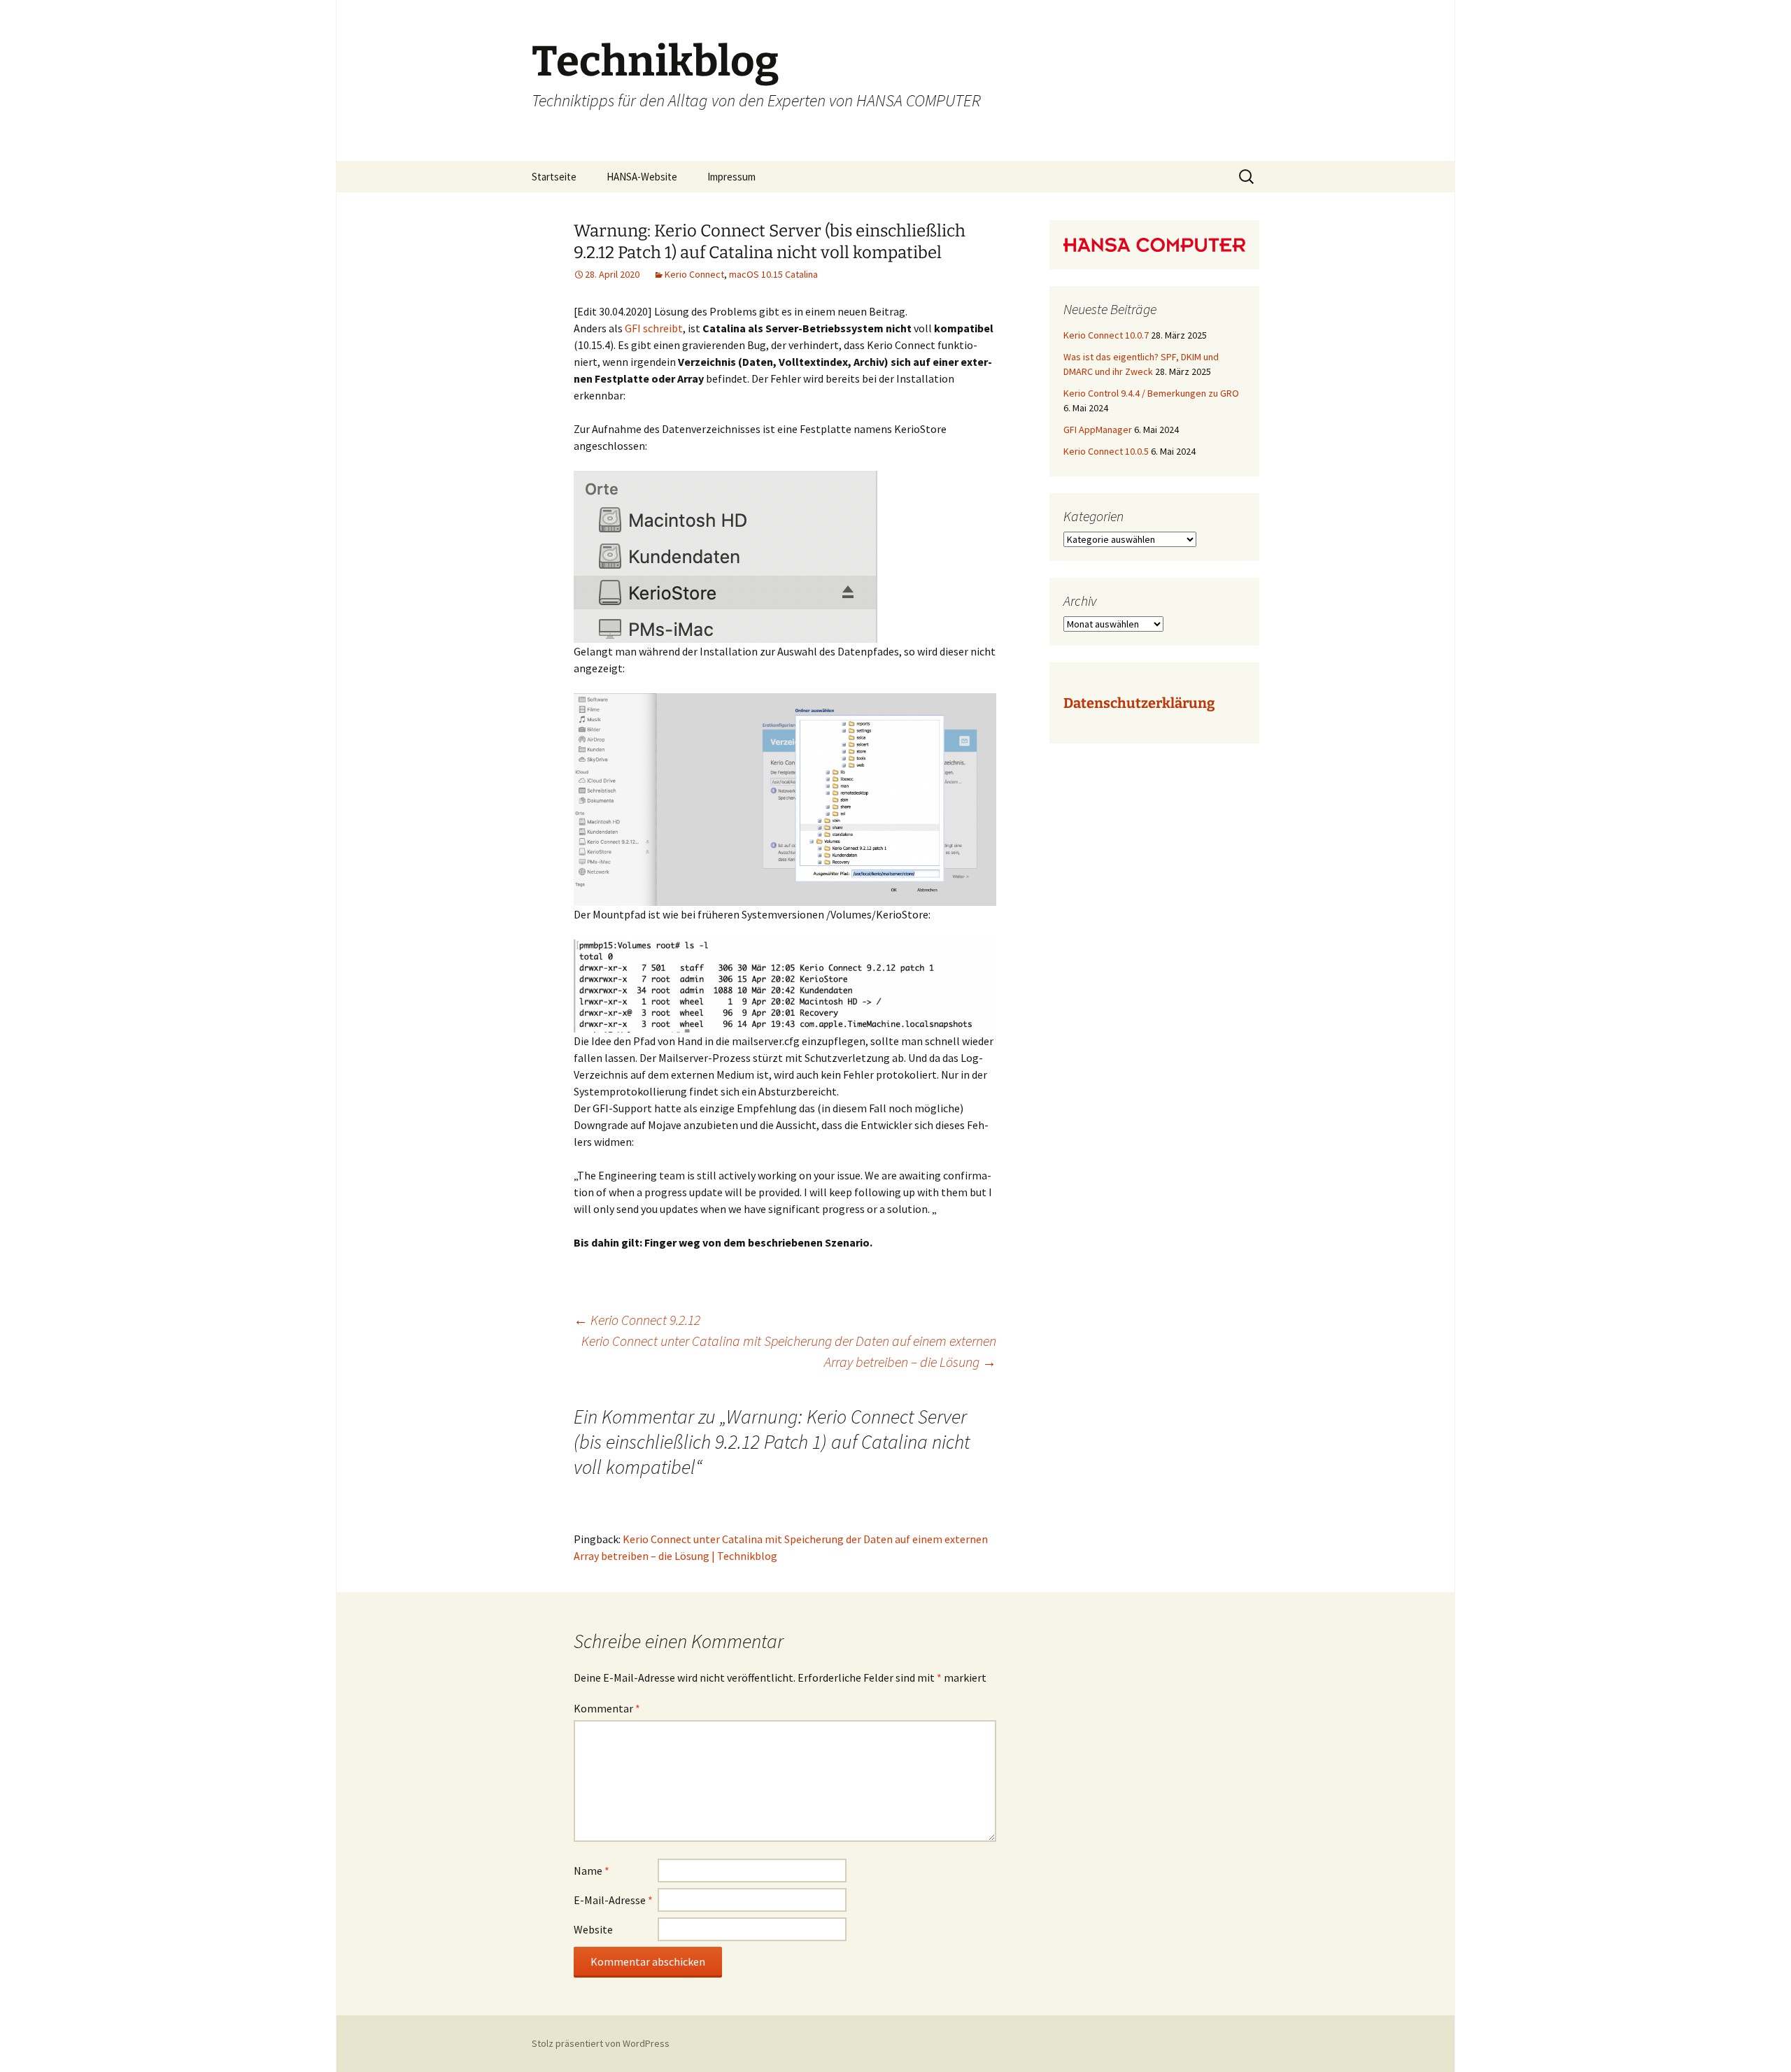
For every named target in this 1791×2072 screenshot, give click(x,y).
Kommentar (607, 1708)
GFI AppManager (1098, 430)
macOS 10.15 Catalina (773, 274)
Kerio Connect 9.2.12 (637, 1320)
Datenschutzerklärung (1139, 703)
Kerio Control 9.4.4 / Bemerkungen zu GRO (1151, 393)
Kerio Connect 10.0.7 (1106, 335)
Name (592, 1871)
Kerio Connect (694, 274)
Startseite (554, 177)
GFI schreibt (654, 328)
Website (593, 1929)
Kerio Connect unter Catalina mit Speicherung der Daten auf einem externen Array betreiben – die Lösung (789, 1351)
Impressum (731, 177)
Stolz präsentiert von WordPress (601, 2043)
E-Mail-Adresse (613, 1900)
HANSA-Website (642, 177)
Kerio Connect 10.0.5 (1106, 451)
